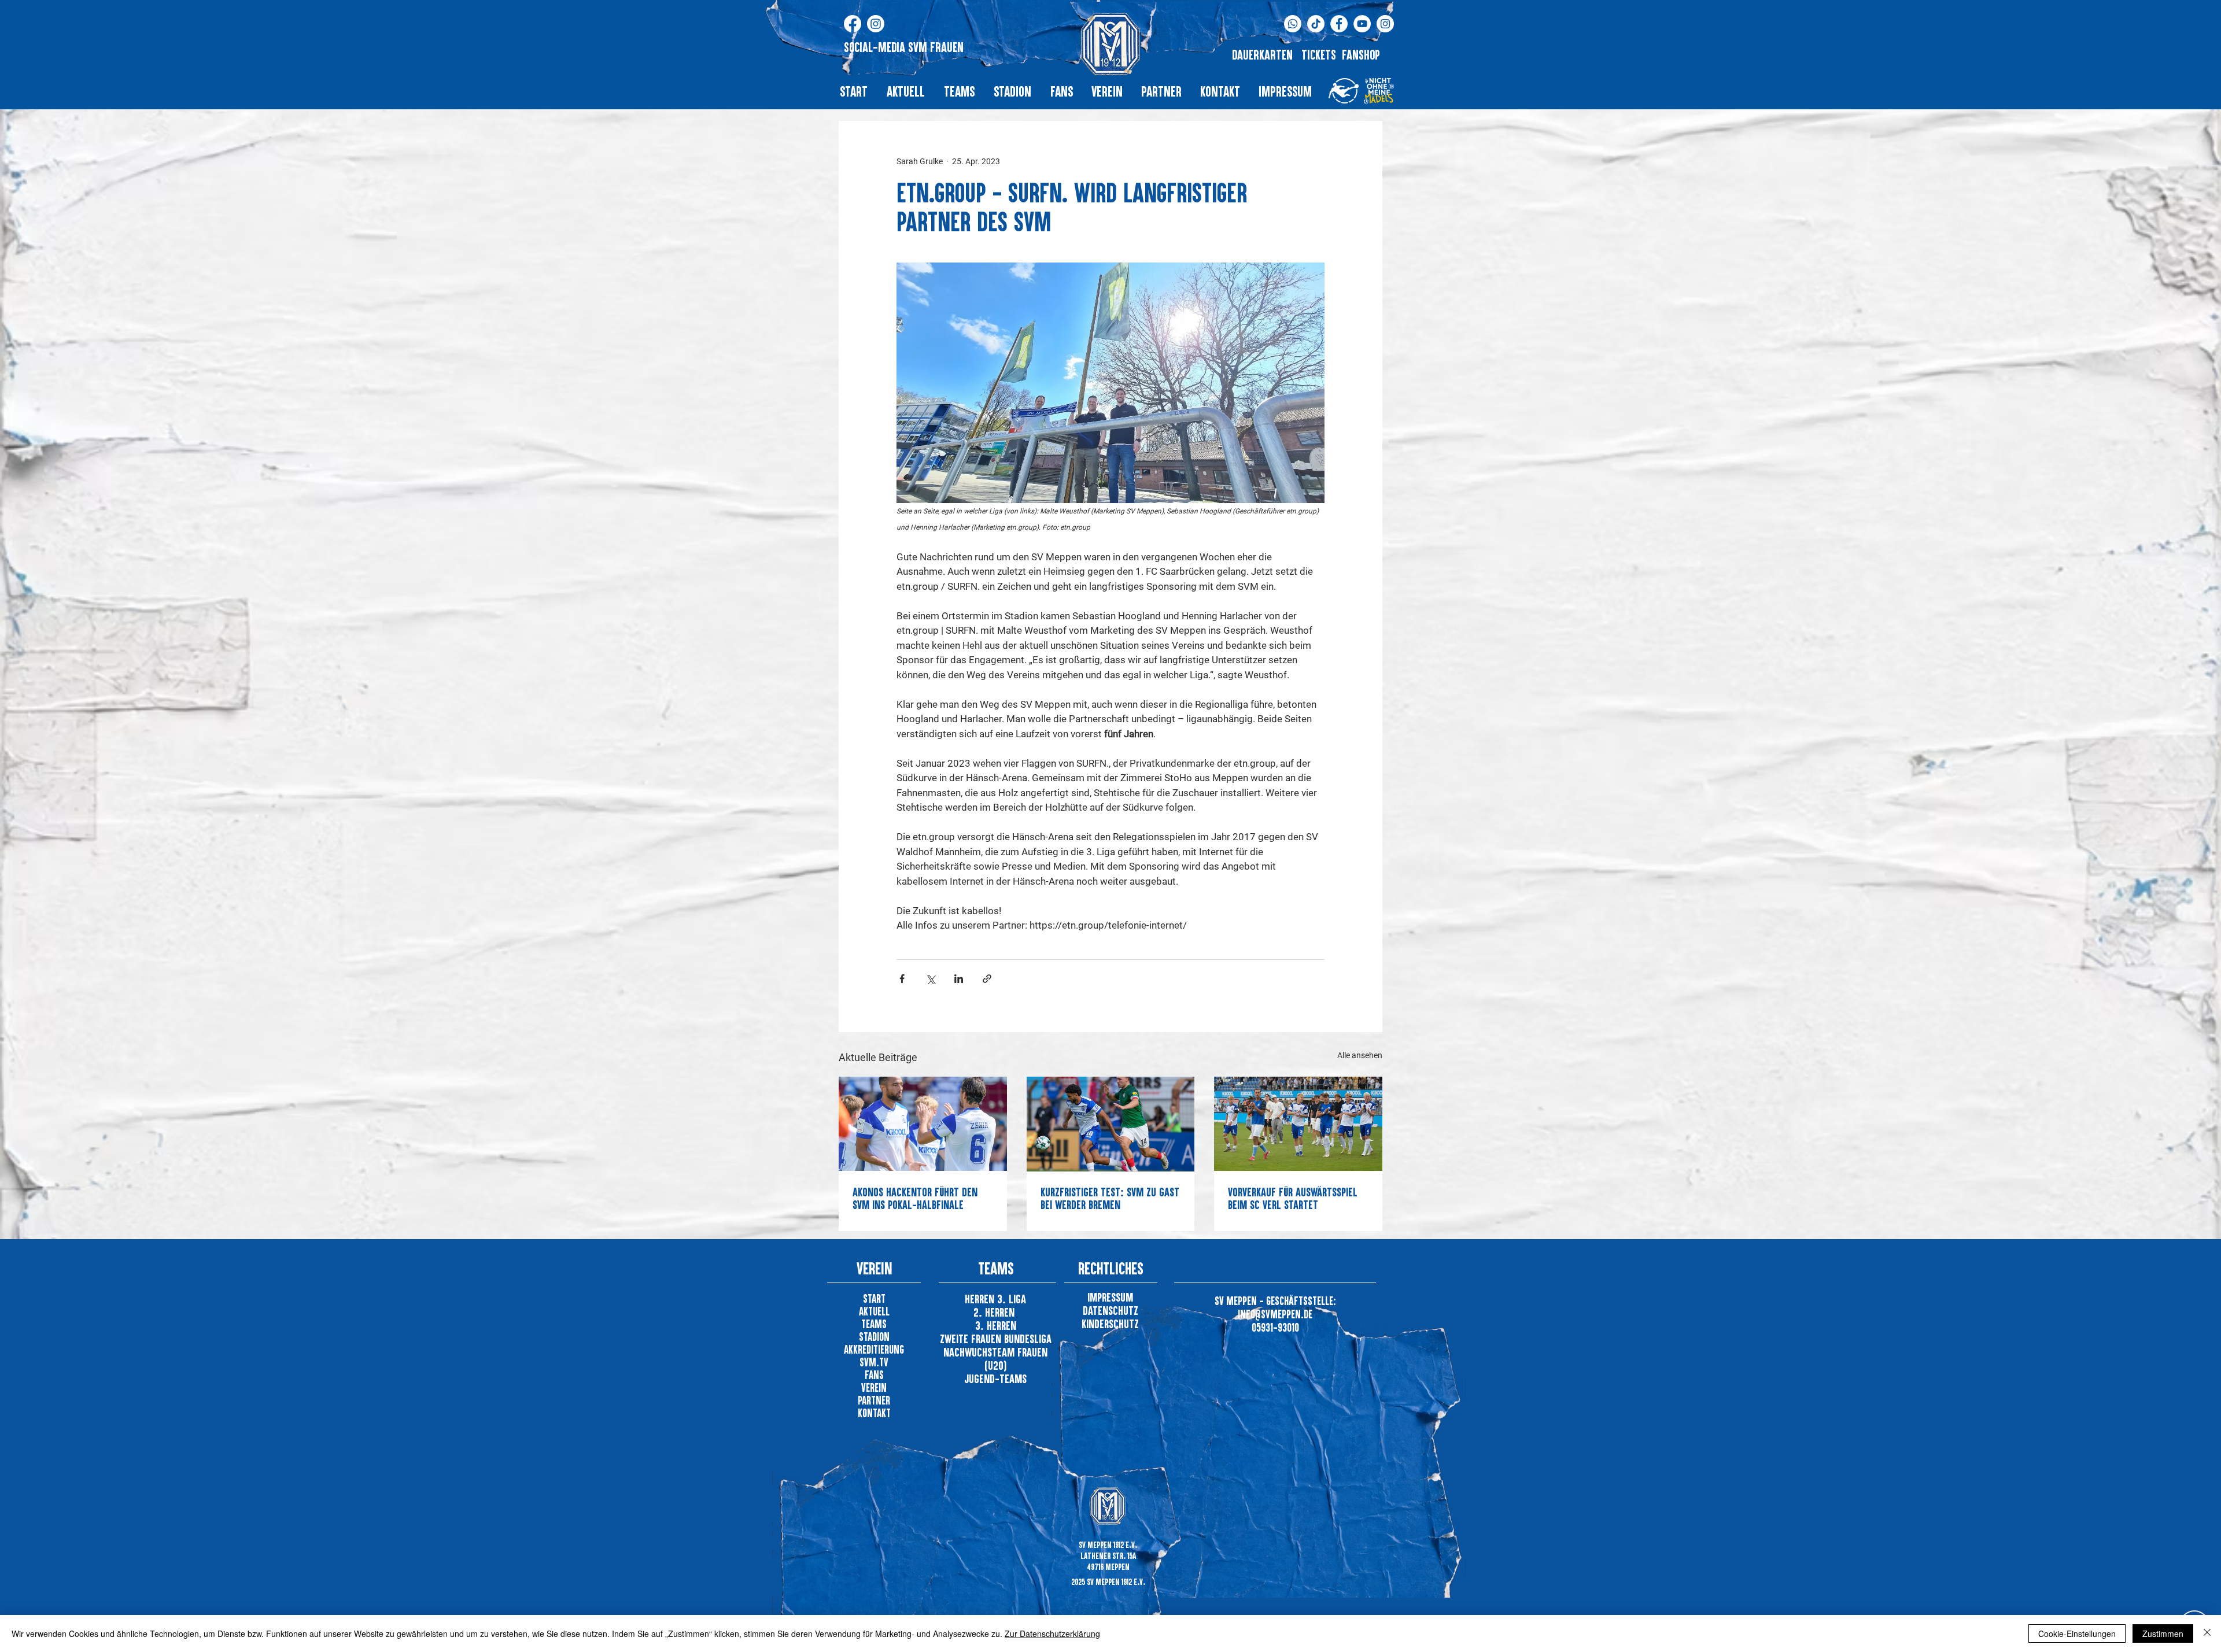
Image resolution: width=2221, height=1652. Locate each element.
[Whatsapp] (1293, 24)
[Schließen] (2207, 1633)
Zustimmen (2163, 1633)
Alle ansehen (1360, 1055)
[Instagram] (876, 24)
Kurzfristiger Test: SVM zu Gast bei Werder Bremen (1110, 1198)
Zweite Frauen (972, 1339)
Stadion (874, 1337)
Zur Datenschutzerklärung (1052, 1633)
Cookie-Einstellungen (2077, 1633)
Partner (874, 1400)
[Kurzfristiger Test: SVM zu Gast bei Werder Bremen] (1111, 1124)
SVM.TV (874, 1362)
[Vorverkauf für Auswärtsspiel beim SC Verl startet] (1298, 1124)
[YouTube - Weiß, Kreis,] (1362, 24)
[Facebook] (853, 24)
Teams (874, 1324)
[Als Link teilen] (987, 979)
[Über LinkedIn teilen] (959, 979)
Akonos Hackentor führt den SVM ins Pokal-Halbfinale (915, 1198)
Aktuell (874, 1311)
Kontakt (874, 1413)
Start (874, 1298)
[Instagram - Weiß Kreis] (1385, 24)
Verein (874, 1387)
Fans (874, 1375)
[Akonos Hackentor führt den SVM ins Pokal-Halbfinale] (923, 1124)
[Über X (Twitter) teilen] (930, 979)
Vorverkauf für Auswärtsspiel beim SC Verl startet (1293, 1198)
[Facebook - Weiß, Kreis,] (1339, 24)
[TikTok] (1316, 24)
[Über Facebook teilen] (902, 979)
